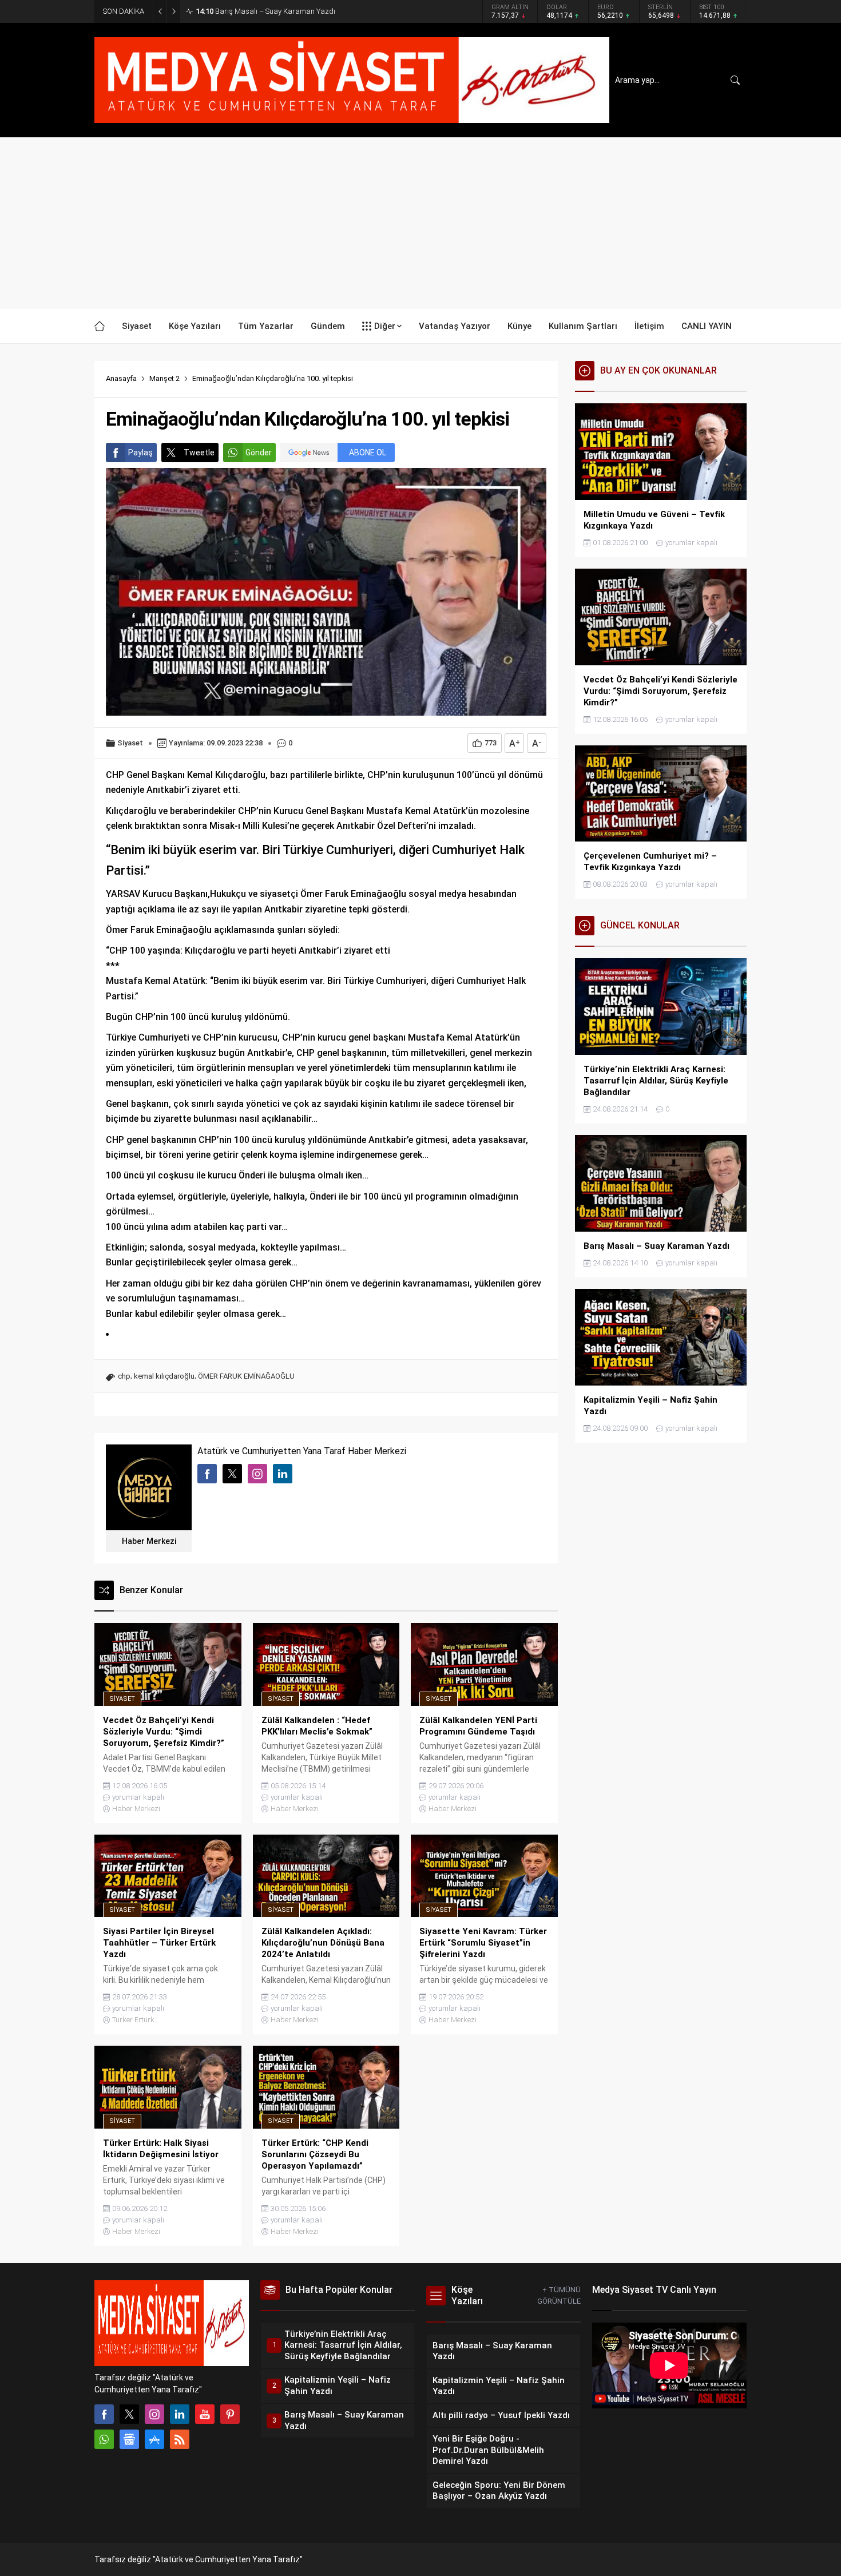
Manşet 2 (164, 378)
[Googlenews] (129, 2439)
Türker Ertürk (133, 2020)
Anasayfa (121, 378)
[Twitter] (129, 2414)
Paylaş (140, 453)
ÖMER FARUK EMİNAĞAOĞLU (246, 1376)
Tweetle (199, 453)
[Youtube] (205, 2414)
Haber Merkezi (149, 1541)
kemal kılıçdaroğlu (164, 1376)
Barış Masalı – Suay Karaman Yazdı (265, 11)
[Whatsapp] (104, 2439)
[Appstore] (154, 2439)
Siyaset (130, 743)
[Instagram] (154, 2414)
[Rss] (180, 2439)
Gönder (259, 453)
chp (124, 1376)
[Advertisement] (420, 223)
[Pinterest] (230, 2414)
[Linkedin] (180, 2414)
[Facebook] (104, 2414)
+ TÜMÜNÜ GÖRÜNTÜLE (559, 2295)
